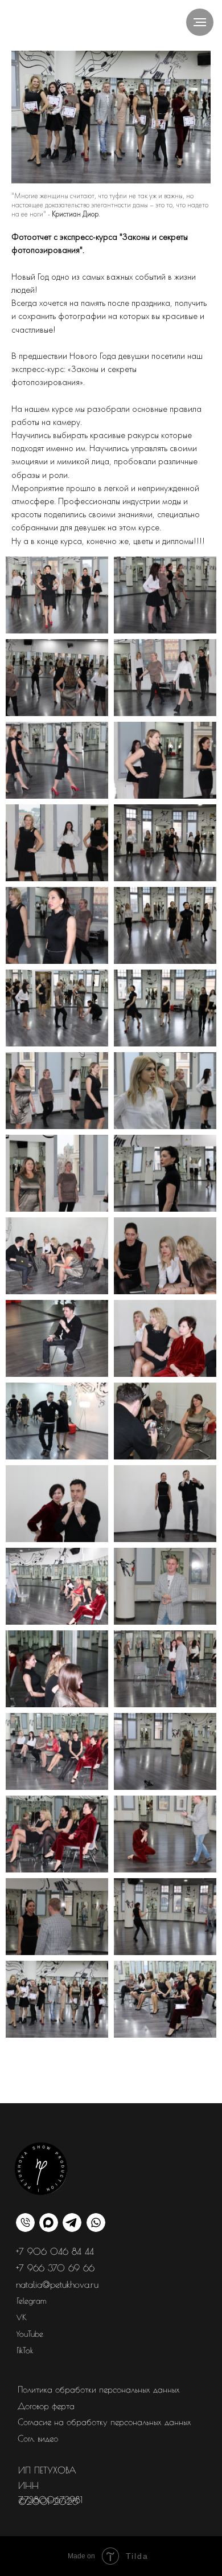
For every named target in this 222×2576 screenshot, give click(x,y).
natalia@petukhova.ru (57, 2284)
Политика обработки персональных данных (99, 2389)
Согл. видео (38, 2438)
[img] (72, 2223)
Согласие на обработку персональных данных (104, 2422)
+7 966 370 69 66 (55, 2268)
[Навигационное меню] (200, 22)
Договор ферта (46, 2406)
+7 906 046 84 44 (55, 2251)
